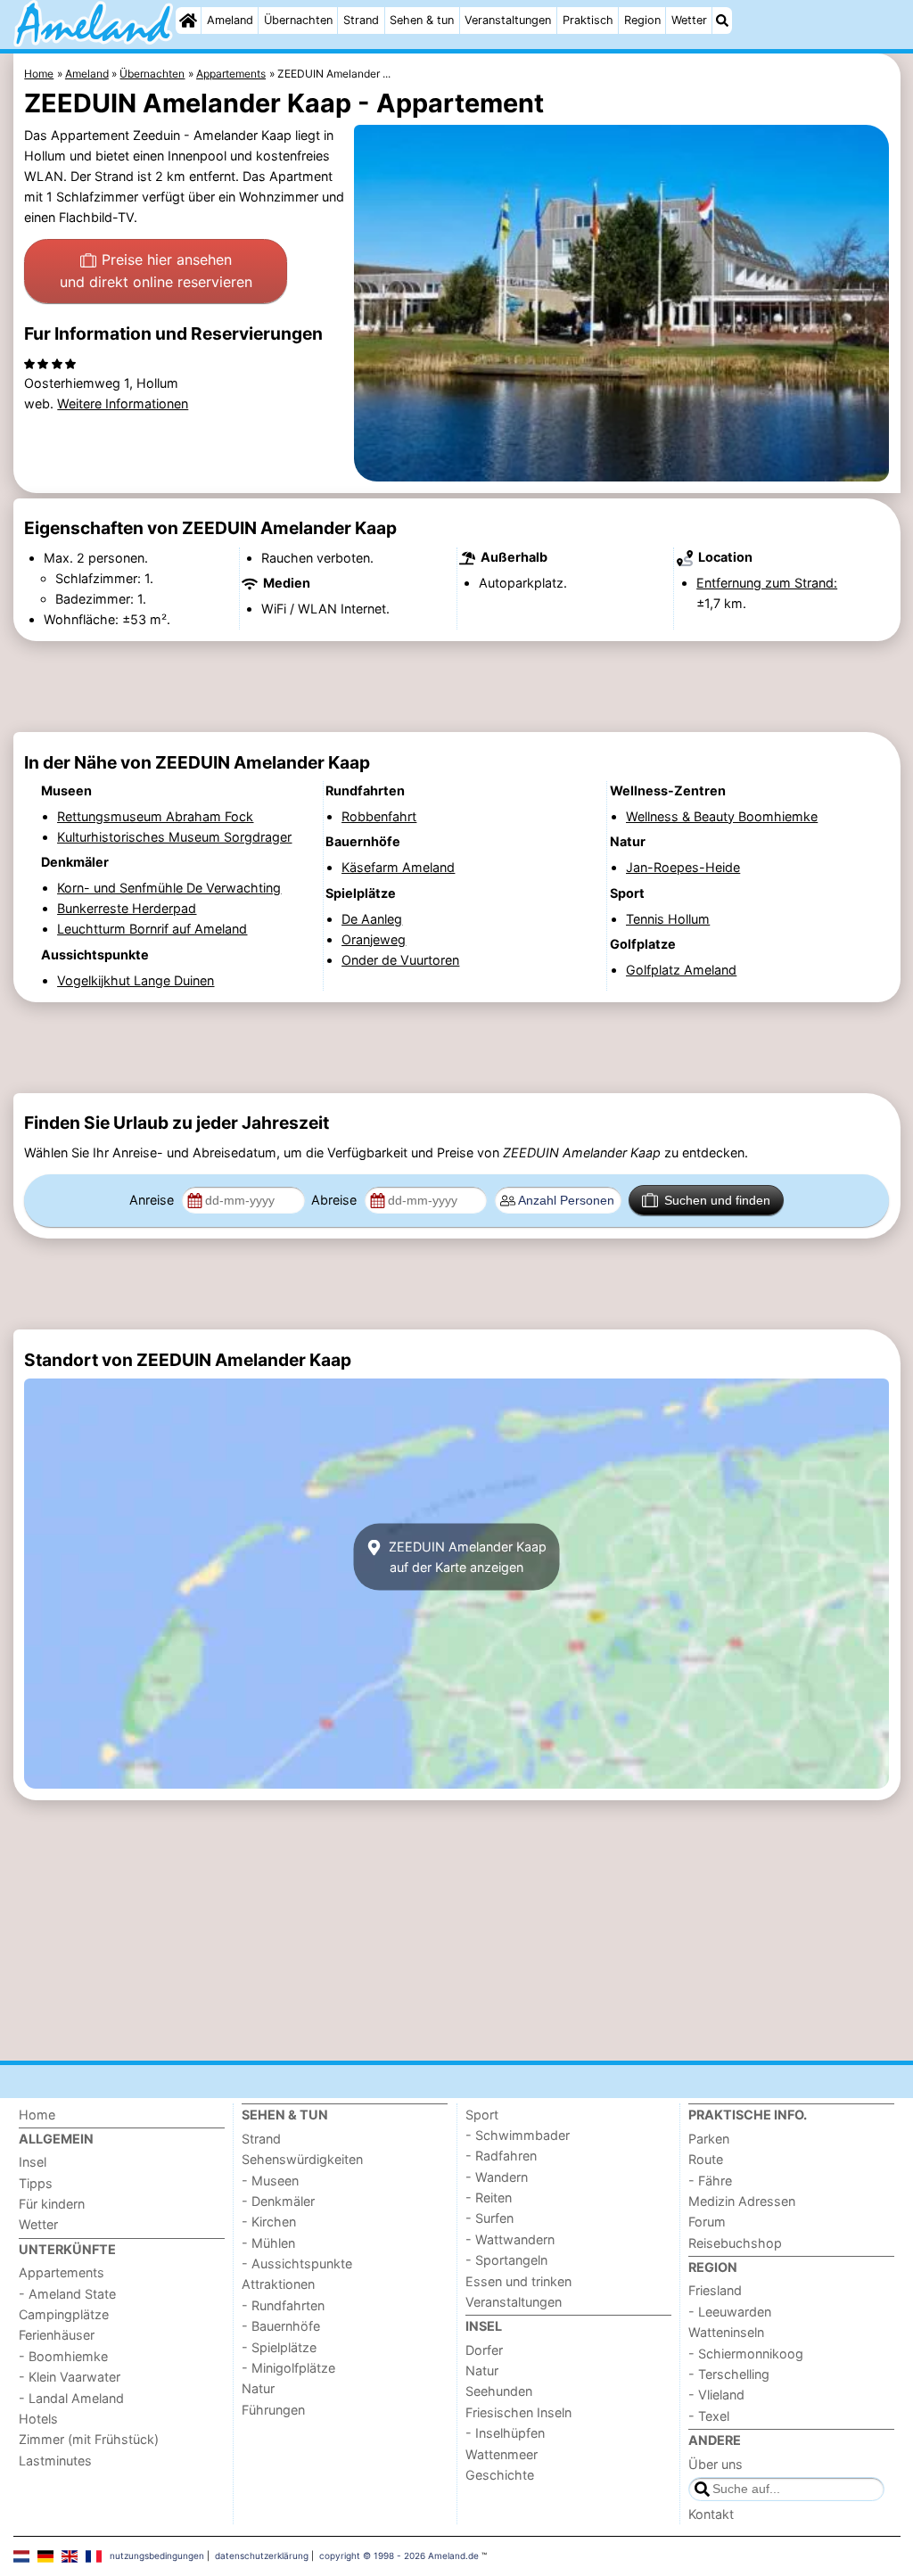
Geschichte (500, 2475)
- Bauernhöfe (281, 2326)
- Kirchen (269, 2222)
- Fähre (710, 2181)
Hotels (38, 2419)
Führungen (273, 2410)
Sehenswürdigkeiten (302, 2159)
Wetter (689, 20)
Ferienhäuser (57, 2335)
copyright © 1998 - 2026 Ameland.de (399, 2555)
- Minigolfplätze (288, 2368)
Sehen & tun (422, 20)
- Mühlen (268, 2243)
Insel (33, 2162)
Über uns (716, 2464)
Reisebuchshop (735, 2243)
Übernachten (298, 20)
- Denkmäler (278, 2201)
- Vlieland (716, 2395)
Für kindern (52, 2204)
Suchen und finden (717, 1200)
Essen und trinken (518, 2281)
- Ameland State (67, 2294)
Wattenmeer (502, 2454)
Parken (709, 2139)
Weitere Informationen (123, 403)
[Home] (188, 21)
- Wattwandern (510, 2239)
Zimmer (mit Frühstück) (89, 2439)
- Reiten (489, 2197)
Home (37, 2115)
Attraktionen (278, 2284)
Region (642, 20)
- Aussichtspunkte (297, 2263)
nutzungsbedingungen (157, 2555)
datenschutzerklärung (262, 2555)
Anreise (153, 1200)
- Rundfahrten (283, 2305)
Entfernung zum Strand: (767, 583)
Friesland (715, 2290)
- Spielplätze (279, 2347)
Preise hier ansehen (156, 271)
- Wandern (497, 2177)
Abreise (336, 1200)
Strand (361, 20)
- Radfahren (501, 2156)
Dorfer (484, 2350)
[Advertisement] (457, 687)
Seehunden (499, 2391)
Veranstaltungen (508, 20)
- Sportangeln (506, 2260)
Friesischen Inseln (518, 2412)
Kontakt (711, 2514)
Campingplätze (64, 2314)
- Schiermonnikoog (746, 2354)
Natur (258, 2388)
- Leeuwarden (730, 2312)
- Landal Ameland (71, 2398)
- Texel (709, 2416)
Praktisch (588, 20)
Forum (707, 2222)
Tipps (36, 2183)
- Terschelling (729, 2374)
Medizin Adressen (742, 2201)
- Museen (270, 2181)
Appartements (62, 2272)
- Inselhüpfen (505, 2433)
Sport (482, 2115)
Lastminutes (55, 2461)
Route (706, 2159)
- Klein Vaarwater (70, 2377)
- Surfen (489, 2218)
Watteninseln (726, 2332)
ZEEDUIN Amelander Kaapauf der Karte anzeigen (466, 1557)
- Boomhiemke (63, 2356)
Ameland (230, 20)
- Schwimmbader (518, 2135)
